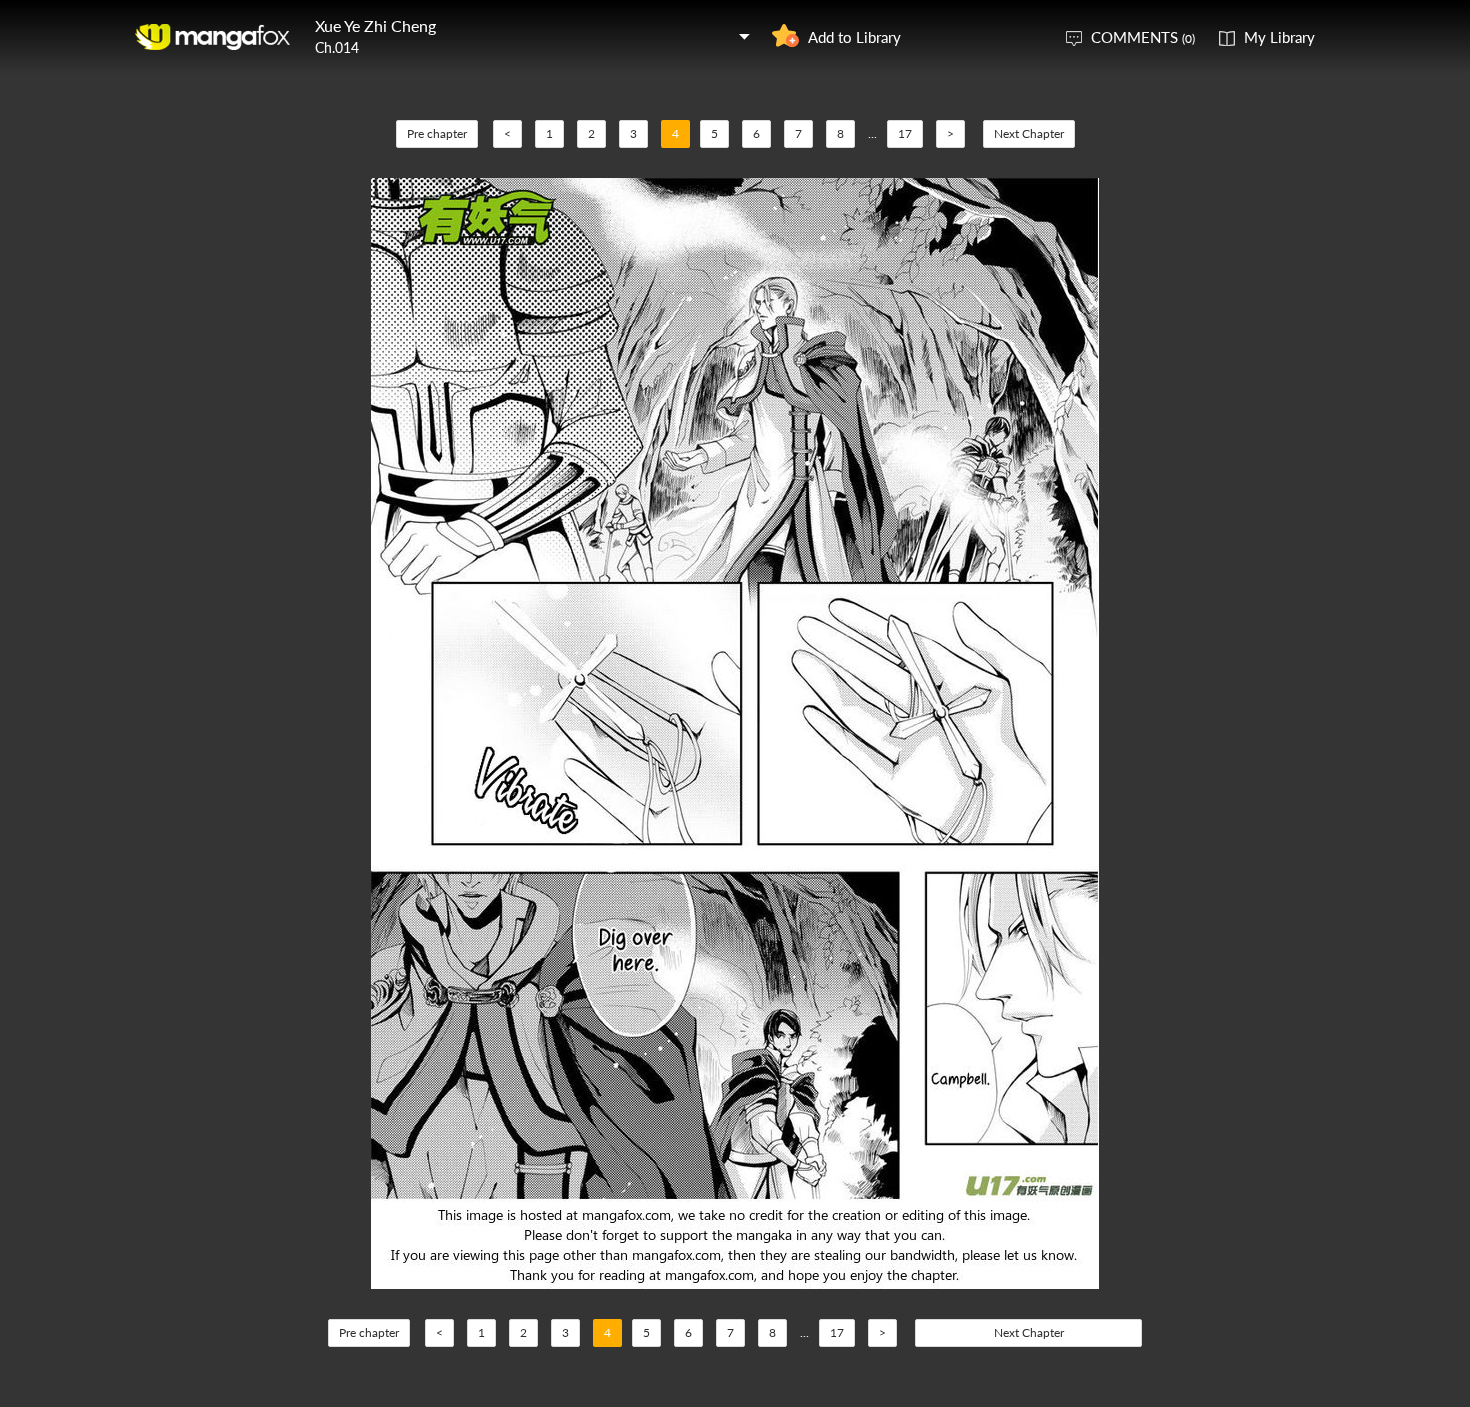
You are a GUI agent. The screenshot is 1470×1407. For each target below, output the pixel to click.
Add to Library (854, 37)
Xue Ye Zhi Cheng (375, 25)
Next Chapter (1029, 133)
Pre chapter (437, 133)
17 (905, 133)
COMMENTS (1143, 37)
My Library (1279, 37)
